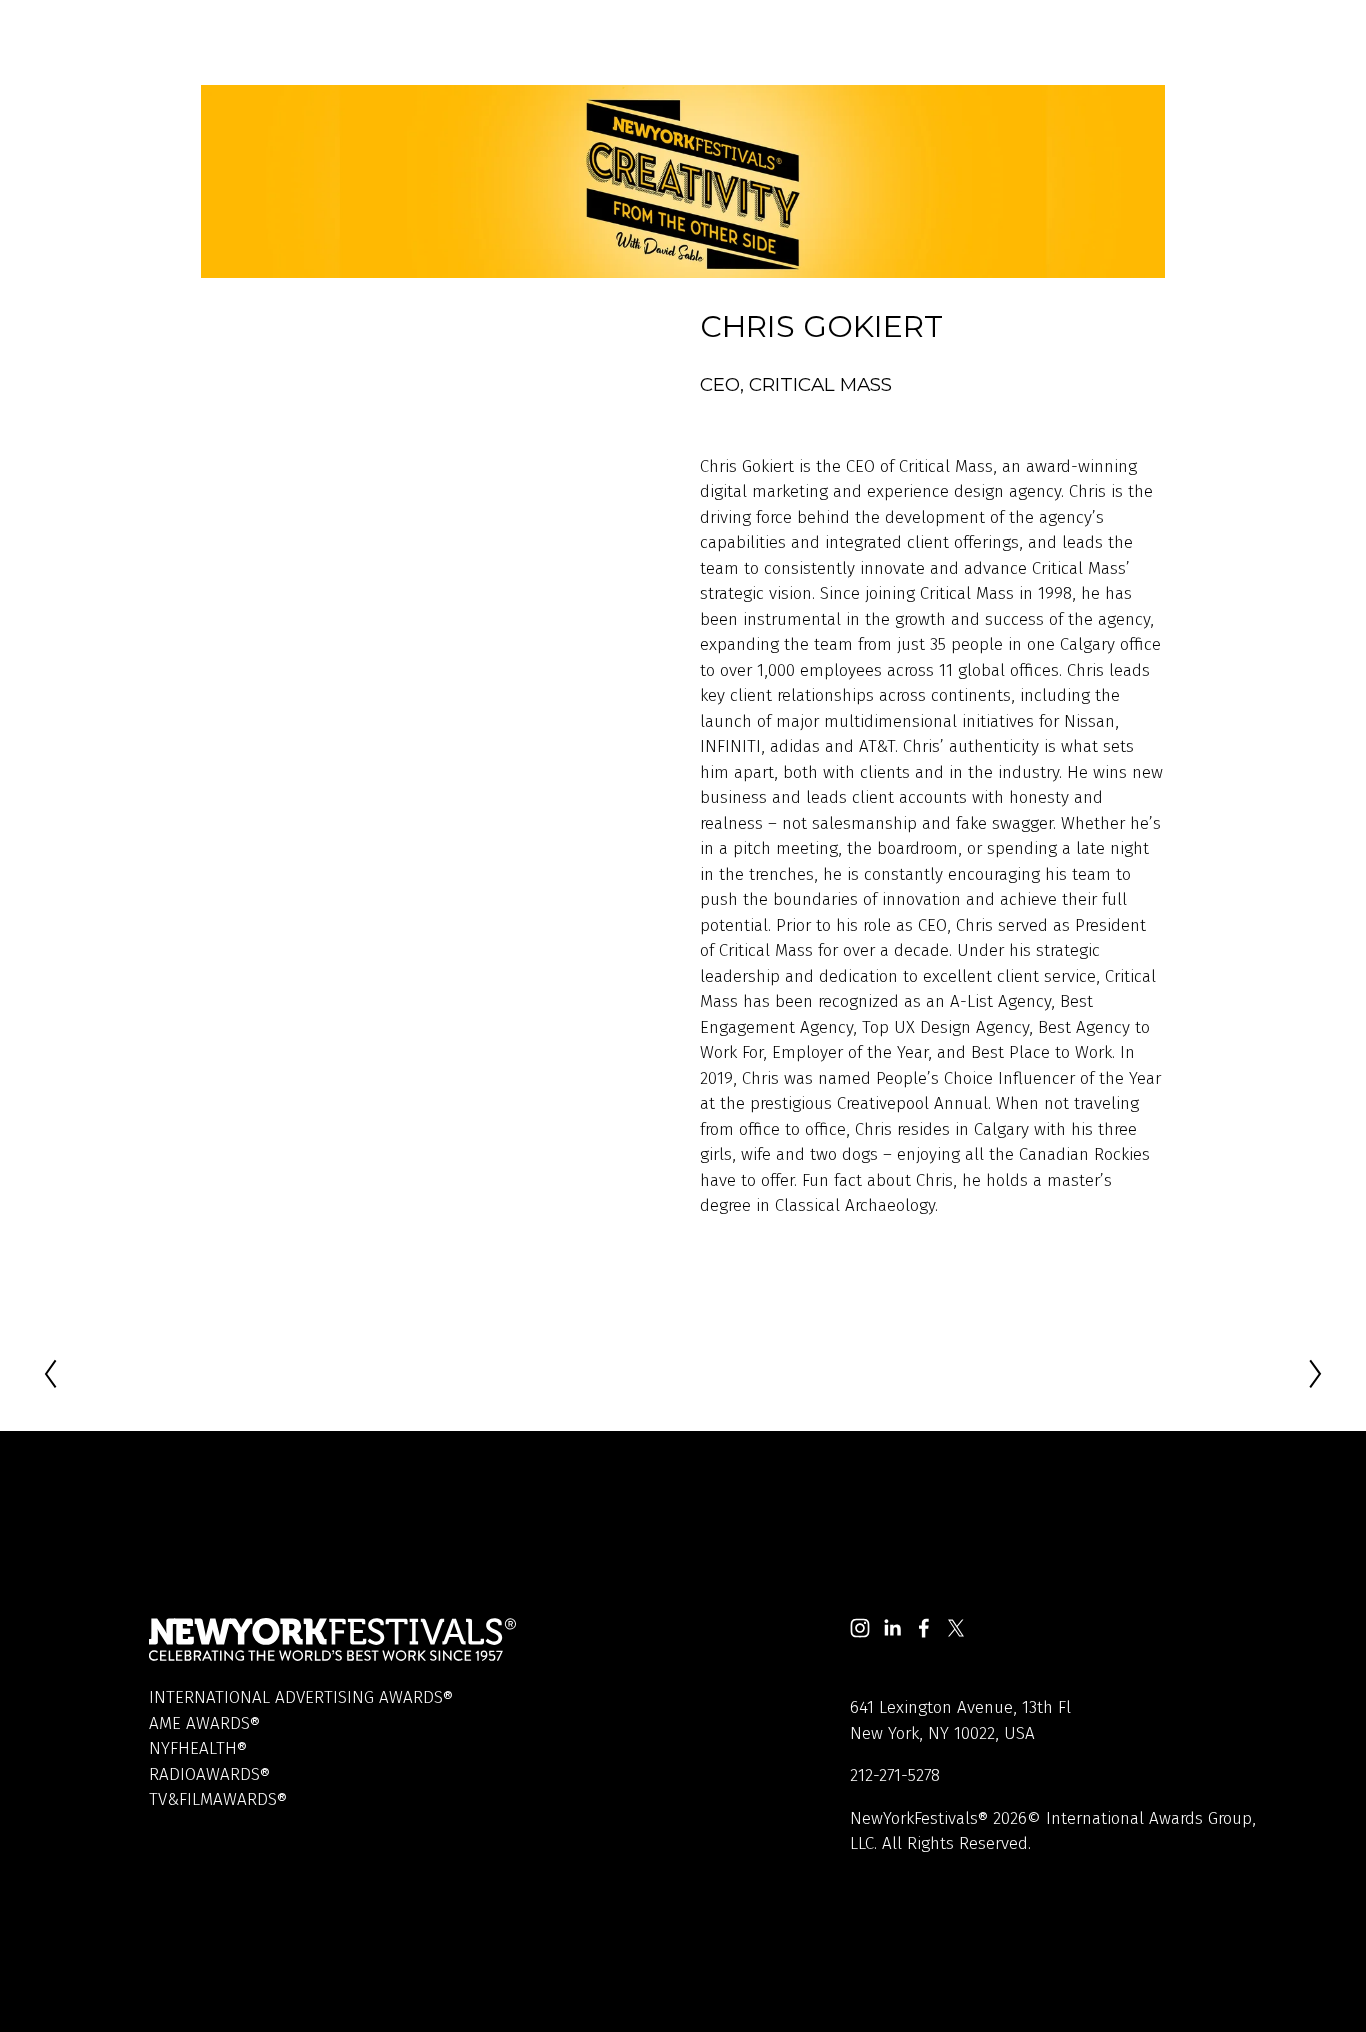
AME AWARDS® (204, 1723)
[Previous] (62, 1374)
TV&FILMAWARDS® (218, 1799)
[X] (956, 1628)
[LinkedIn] (892, 1628)
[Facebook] (924, 1628)
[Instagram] (860, 1628)
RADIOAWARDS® (209, 1774)
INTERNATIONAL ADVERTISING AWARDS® (301, 1697)
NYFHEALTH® (198, 1748)
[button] (434, 443)
